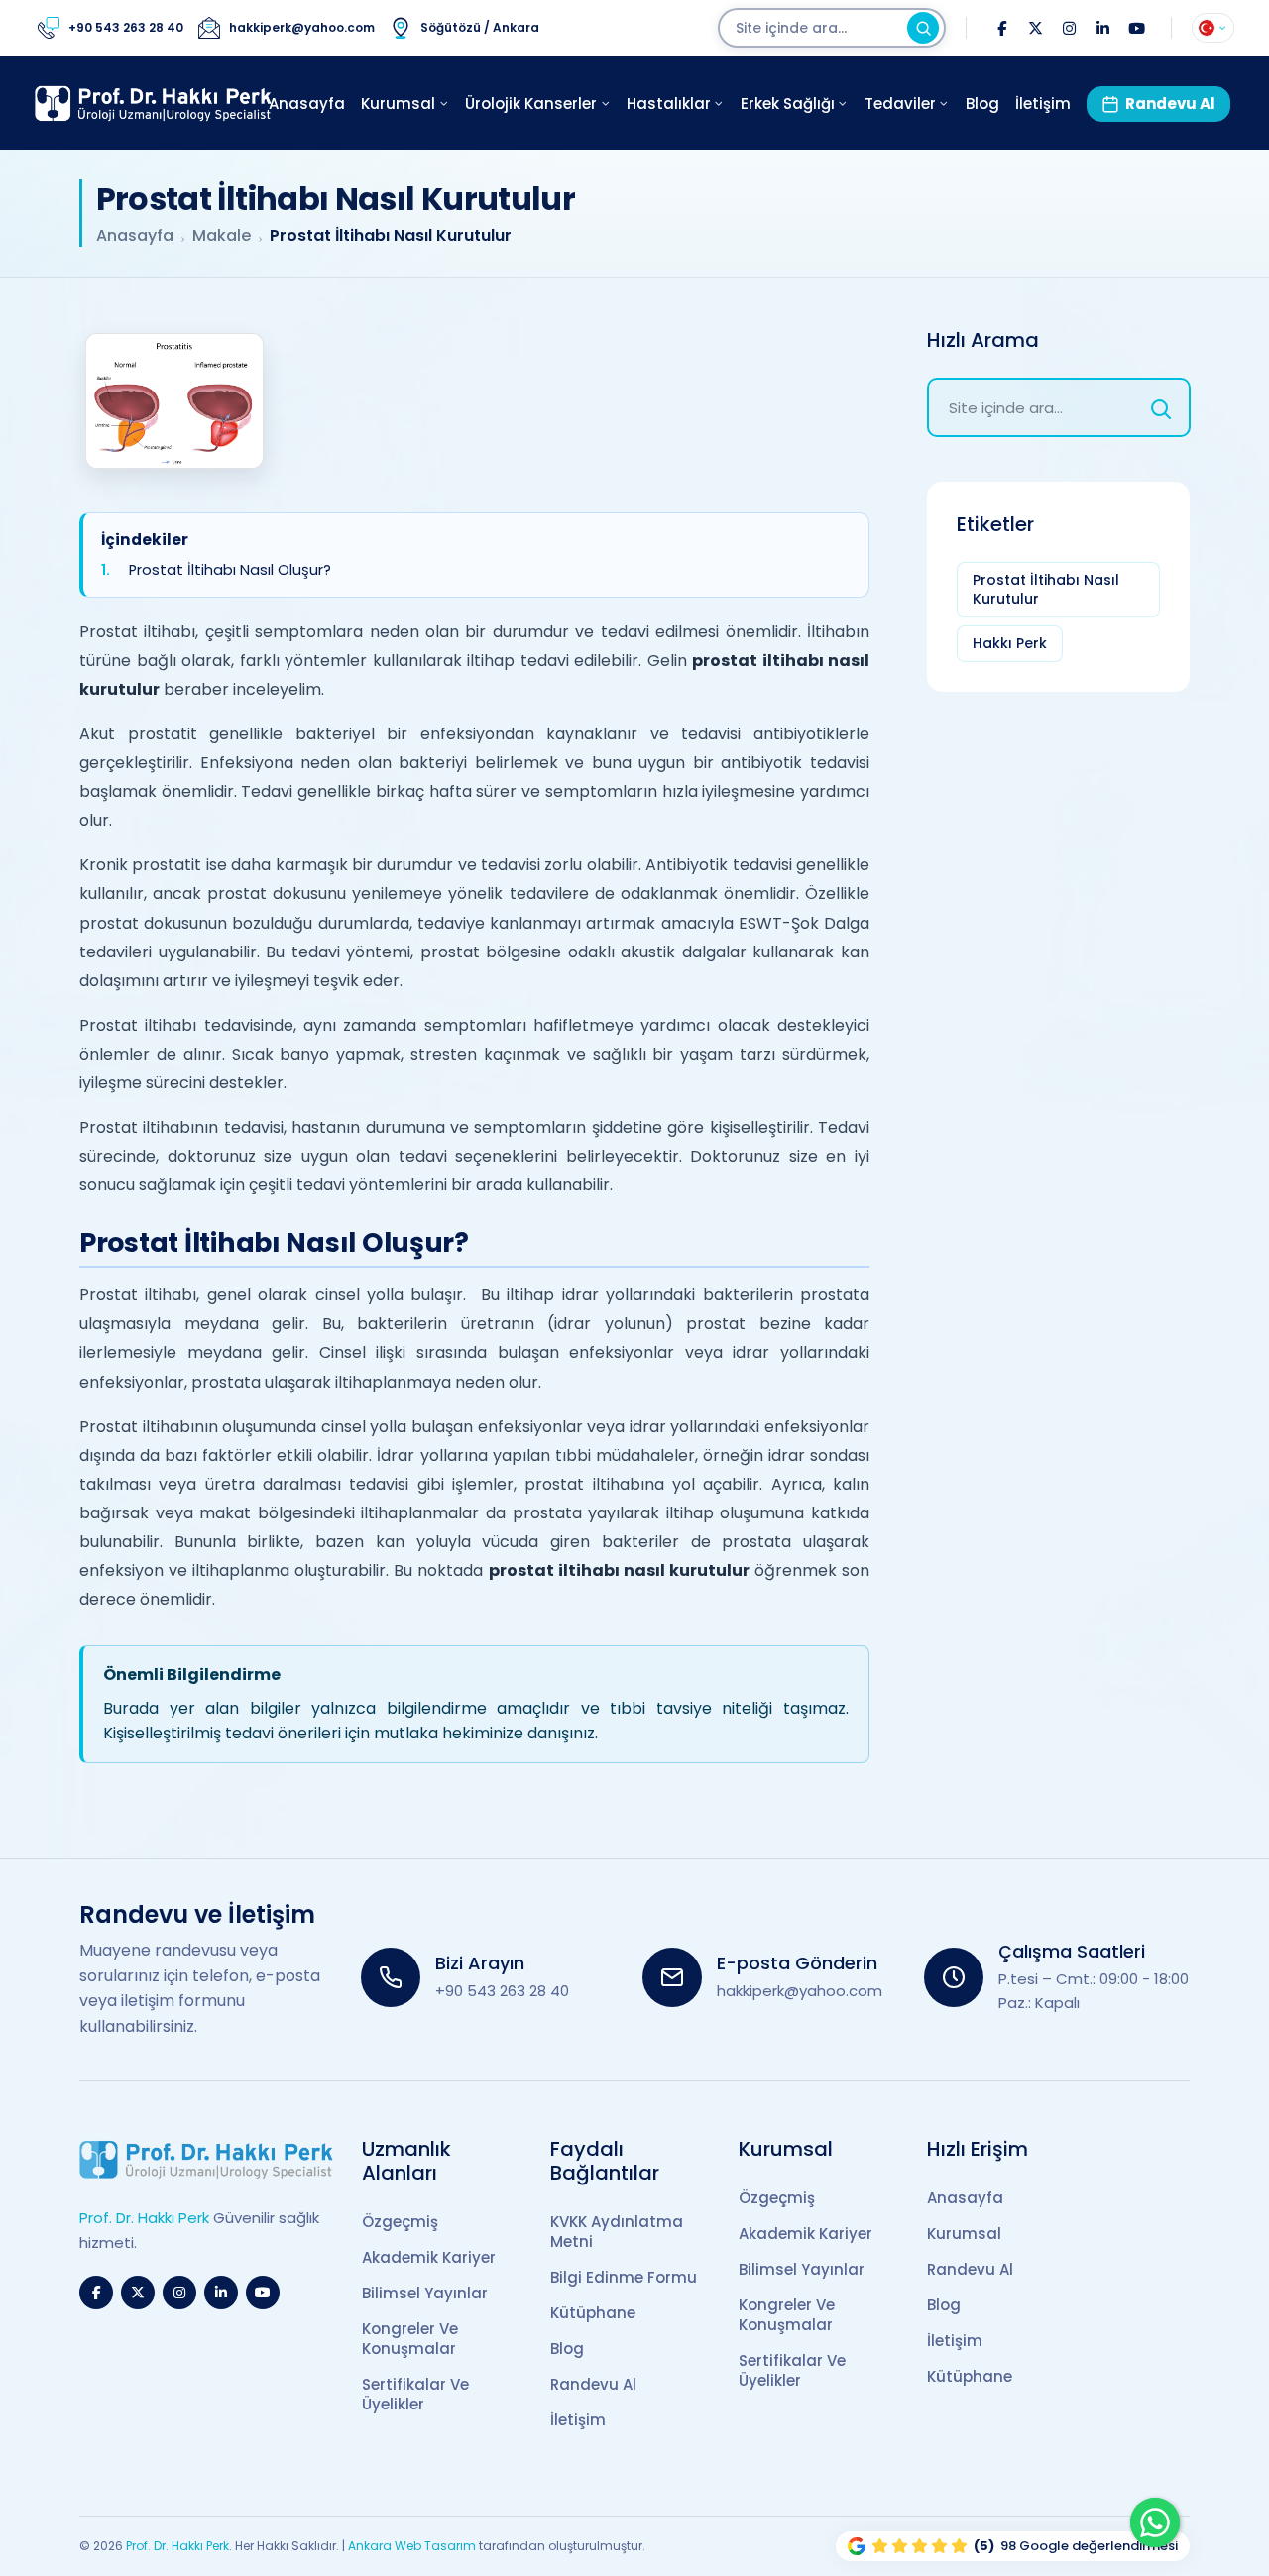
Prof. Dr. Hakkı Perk (177, 2546)
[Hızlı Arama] (1161, 407)
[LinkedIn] (1102, 28)
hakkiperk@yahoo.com (800, 1991)
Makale (222, 236)
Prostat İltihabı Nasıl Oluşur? (230, 570)
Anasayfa (135, 236)
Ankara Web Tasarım (412, 2546)
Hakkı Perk (1010, 643)
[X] (1035, 28)
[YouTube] (1136, 28)
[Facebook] (1001, 28)
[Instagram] (1069, 28)
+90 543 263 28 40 (502, 1991)
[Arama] (923, 28)
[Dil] (1213, 28)
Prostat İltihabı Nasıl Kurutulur (1046, 589)
